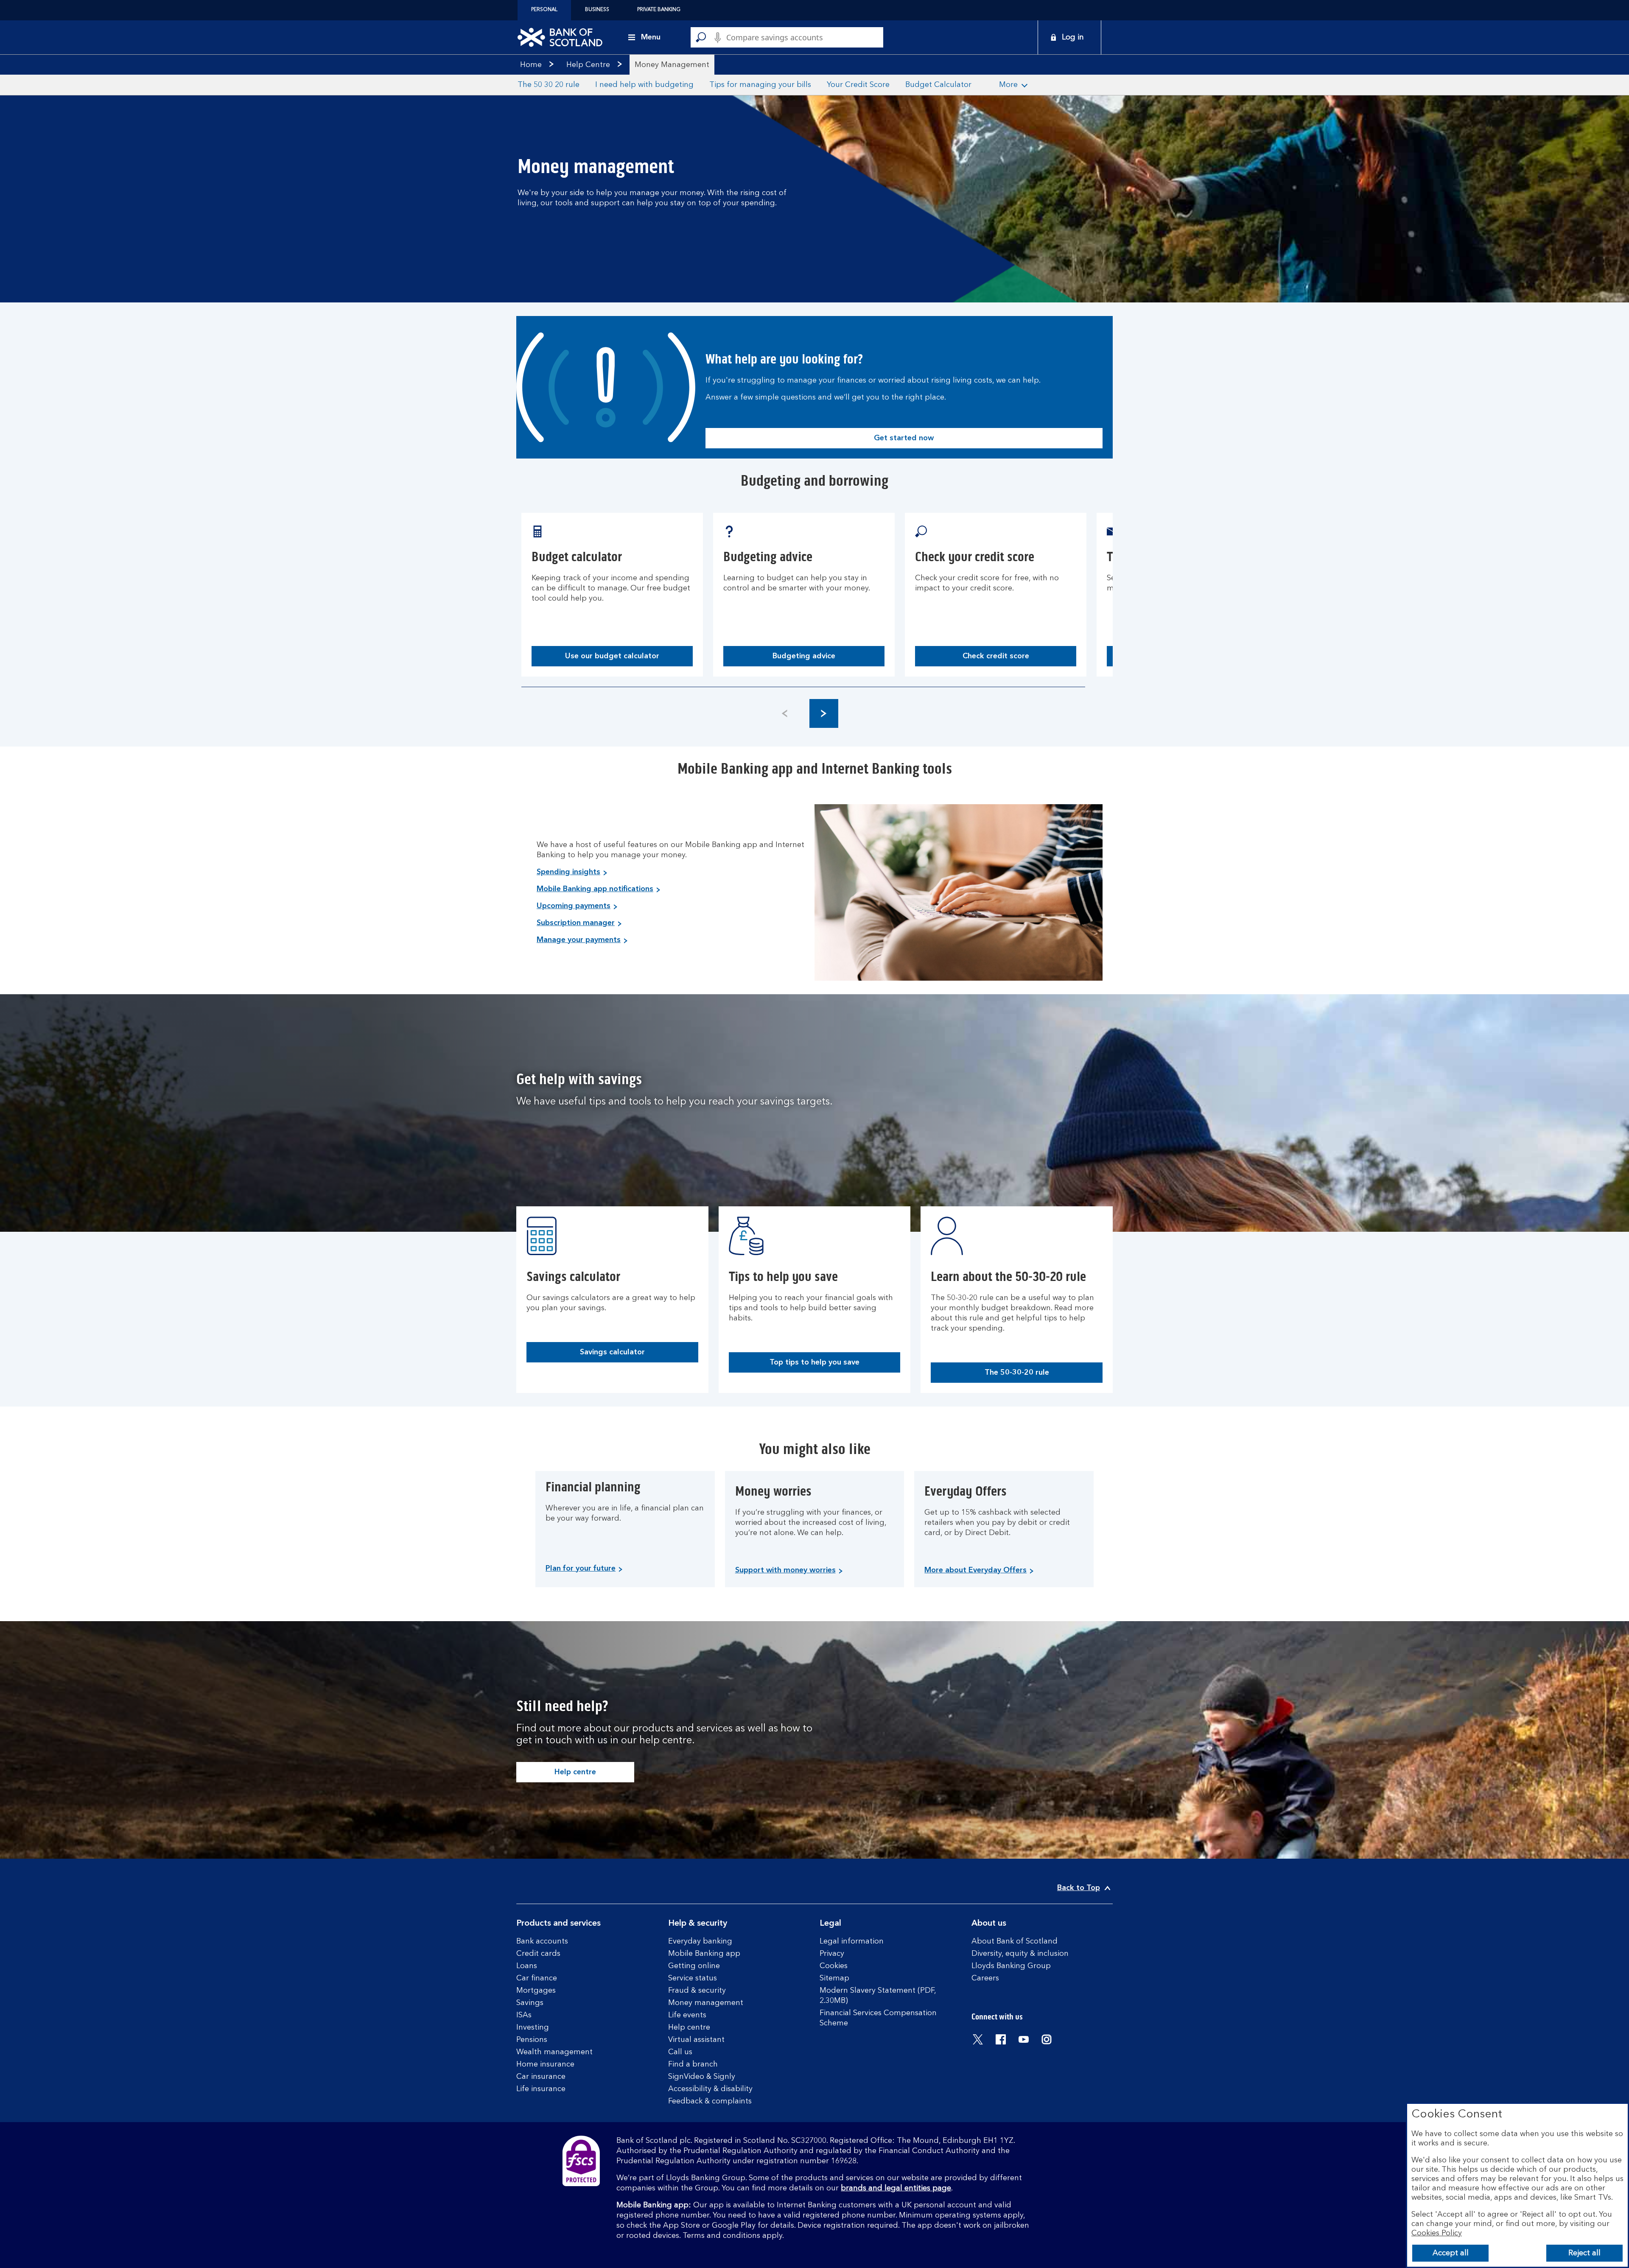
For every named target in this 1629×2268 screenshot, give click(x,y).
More (1008, 85)
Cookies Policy (1437, 2233)
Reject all (1584, 2253)
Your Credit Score (858, 85)
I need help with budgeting (644, 85)
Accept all (1451, 2253)
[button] (824, 713)
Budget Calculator (938, 85)
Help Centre (588, 65)
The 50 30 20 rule (549, 85)
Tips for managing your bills (760, 85)
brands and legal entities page (896, 2188)
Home (531, 65)
